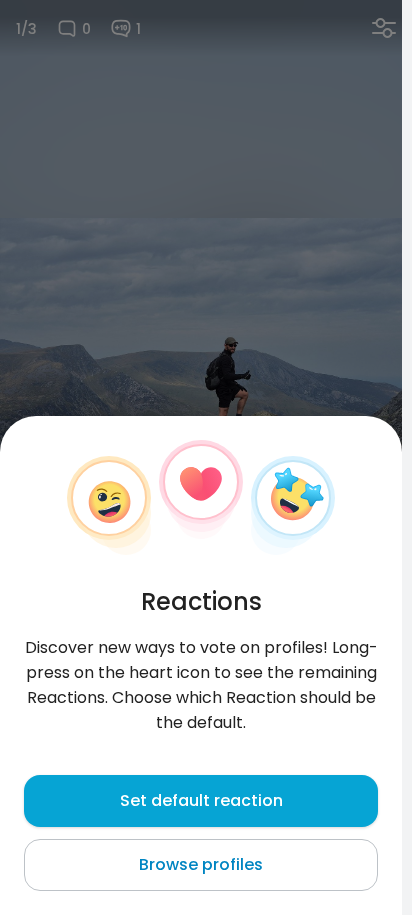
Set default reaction (201, 800)
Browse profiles (201, 864)
